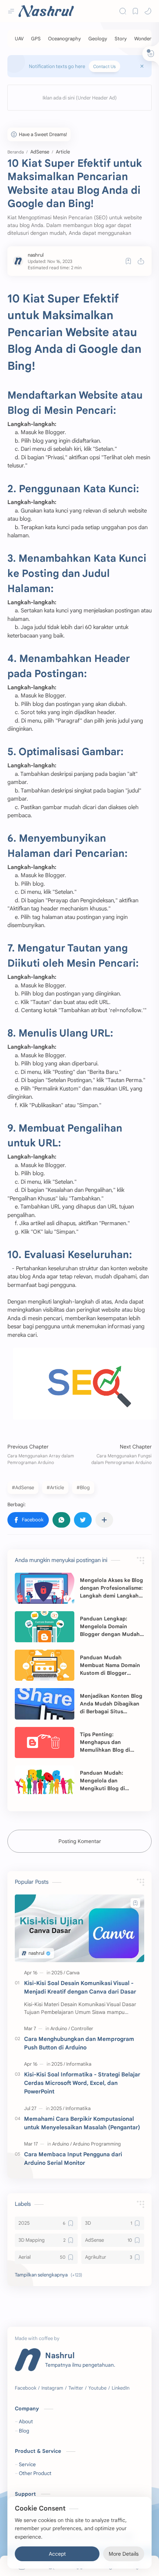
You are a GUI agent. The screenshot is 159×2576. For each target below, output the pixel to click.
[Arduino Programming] (97, 2144)
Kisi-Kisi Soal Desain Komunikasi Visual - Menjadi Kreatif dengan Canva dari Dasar (80, 1987)
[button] (148, 11)
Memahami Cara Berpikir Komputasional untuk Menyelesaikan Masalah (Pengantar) (82, 2123)
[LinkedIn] (121, 2388)
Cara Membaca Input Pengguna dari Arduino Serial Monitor (73, 2159)
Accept (57, 2554)
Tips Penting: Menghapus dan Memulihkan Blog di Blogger (105, 1742)
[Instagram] (52, 2388)
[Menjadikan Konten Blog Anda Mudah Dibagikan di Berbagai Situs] (45, 1704)
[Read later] (128, 261)
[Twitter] (76, 2388)
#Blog (83, 1488)
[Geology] (98, 39)
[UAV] (19, 39)
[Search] (123, 11)
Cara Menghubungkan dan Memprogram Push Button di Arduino (79, 2043)
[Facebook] (26, 2388)
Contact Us (104, 66)
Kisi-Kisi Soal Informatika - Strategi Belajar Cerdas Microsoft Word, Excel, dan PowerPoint (82, 2083)
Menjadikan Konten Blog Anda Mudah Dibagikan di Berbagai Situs (111, 1704)
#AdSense (23, 1488)
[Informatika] (79, 2064)
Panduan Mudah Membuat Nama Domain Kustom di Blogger (110, 1665)
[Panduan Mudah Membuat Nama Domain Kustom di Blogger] (45, 1665)
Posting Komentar (80, 1841)
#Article (55, 1488)
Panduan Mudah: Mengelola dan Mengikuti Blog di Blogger (102, 1781)
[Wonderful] (146, 39)
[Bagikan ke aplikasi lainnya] (104, 1520)
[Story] (121, 39)
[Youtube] (97, 2388)
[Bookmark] (135, 11)
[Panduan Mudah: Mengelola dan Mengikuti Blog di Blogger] (45, 1781)
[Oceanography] (65, 39)
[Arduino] (60, 2029)
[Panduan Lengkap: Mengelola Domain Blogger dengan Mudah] (45, 1627)
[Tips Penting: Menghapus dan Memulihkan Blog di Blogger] (45, 1742)
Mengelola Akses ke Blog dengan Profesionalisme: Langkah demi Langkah (111, 1588)
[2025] (58, 1973)
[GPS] (36, 39)
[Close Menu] (142, 66)
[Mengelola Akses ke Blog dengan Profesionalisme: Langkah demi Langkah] (45, 1588)
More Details (124, 2554)
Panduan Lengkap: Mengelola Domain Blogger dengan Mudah (110, 1626)
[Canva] (73, 1973)
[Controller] (82, 2029)
